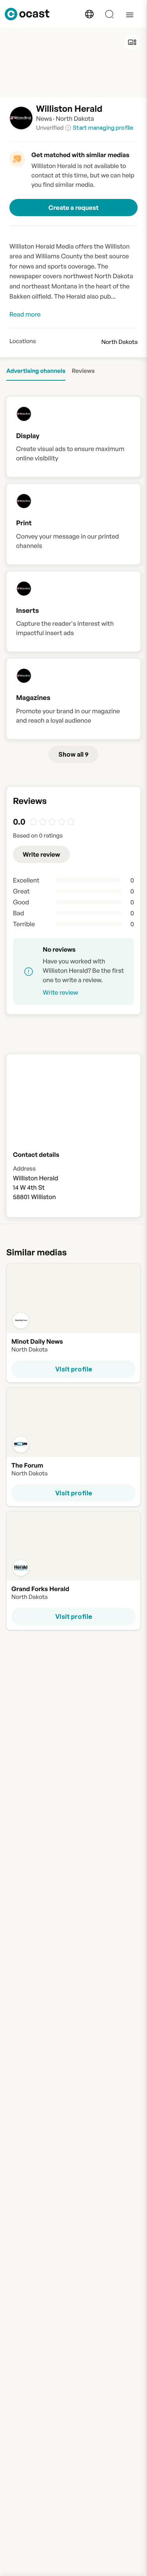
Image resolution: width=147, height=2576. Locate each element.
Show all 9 (73, 754)
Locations (23, 341)
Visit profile (74, 1369)
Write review (41, 854)
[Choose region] (89, 14)
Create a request (74, 208)
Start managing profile (103, 128)
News (44, 118)
